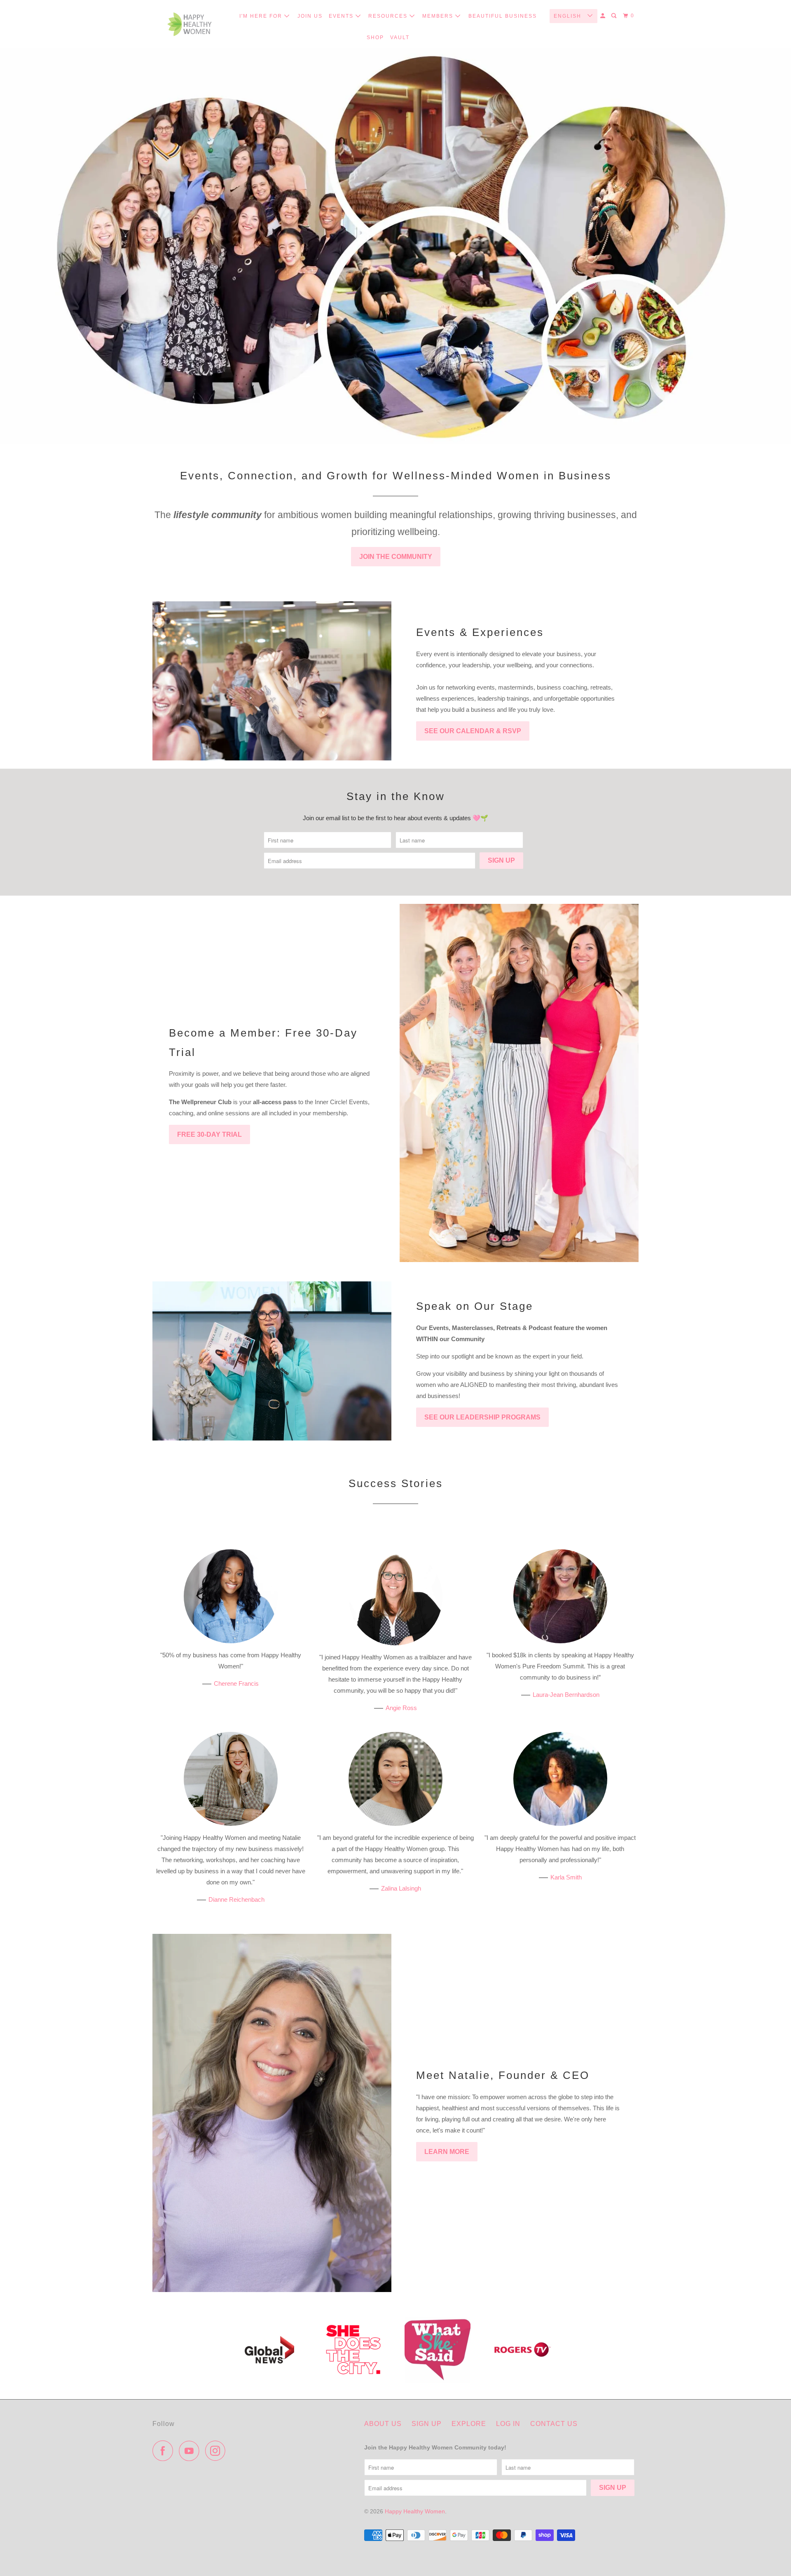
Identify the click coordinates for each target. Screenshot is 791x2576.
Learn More (447, 2152)
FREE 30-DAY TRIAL (209, 1134)
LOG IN (508, 2424)
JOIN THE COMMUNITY (396, 557)
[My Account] (604, 16)
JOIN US (310, 16)
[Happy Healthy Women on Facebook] (165, 2451)
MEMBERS (439, 16)
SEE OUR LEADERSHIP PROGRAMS (482, 1417)
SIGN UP (427, 2424)
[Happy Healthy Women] (190, 24)
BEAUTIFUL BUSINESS (503, 16)
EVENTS (342, 16)
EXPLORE (469, 2424)
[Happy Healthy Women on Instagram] (218, 2451)
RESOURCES (389, 16)
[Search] (615, 16)
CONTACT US (554, 2424)
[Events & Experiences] (272, 681)
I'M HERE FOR (262, 16)
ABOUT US (383, 2424)
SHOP (375, 38)
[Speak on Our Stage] (272, 1361)
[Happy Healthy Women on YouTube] (191, 2451)
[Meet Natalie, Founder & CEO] (272, 2113)
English (569, 16)
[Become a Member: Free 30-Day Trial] (519, 1083)
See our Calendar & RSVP (473, 731)
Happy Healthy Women (415, 2511)
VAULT (400, 38)
